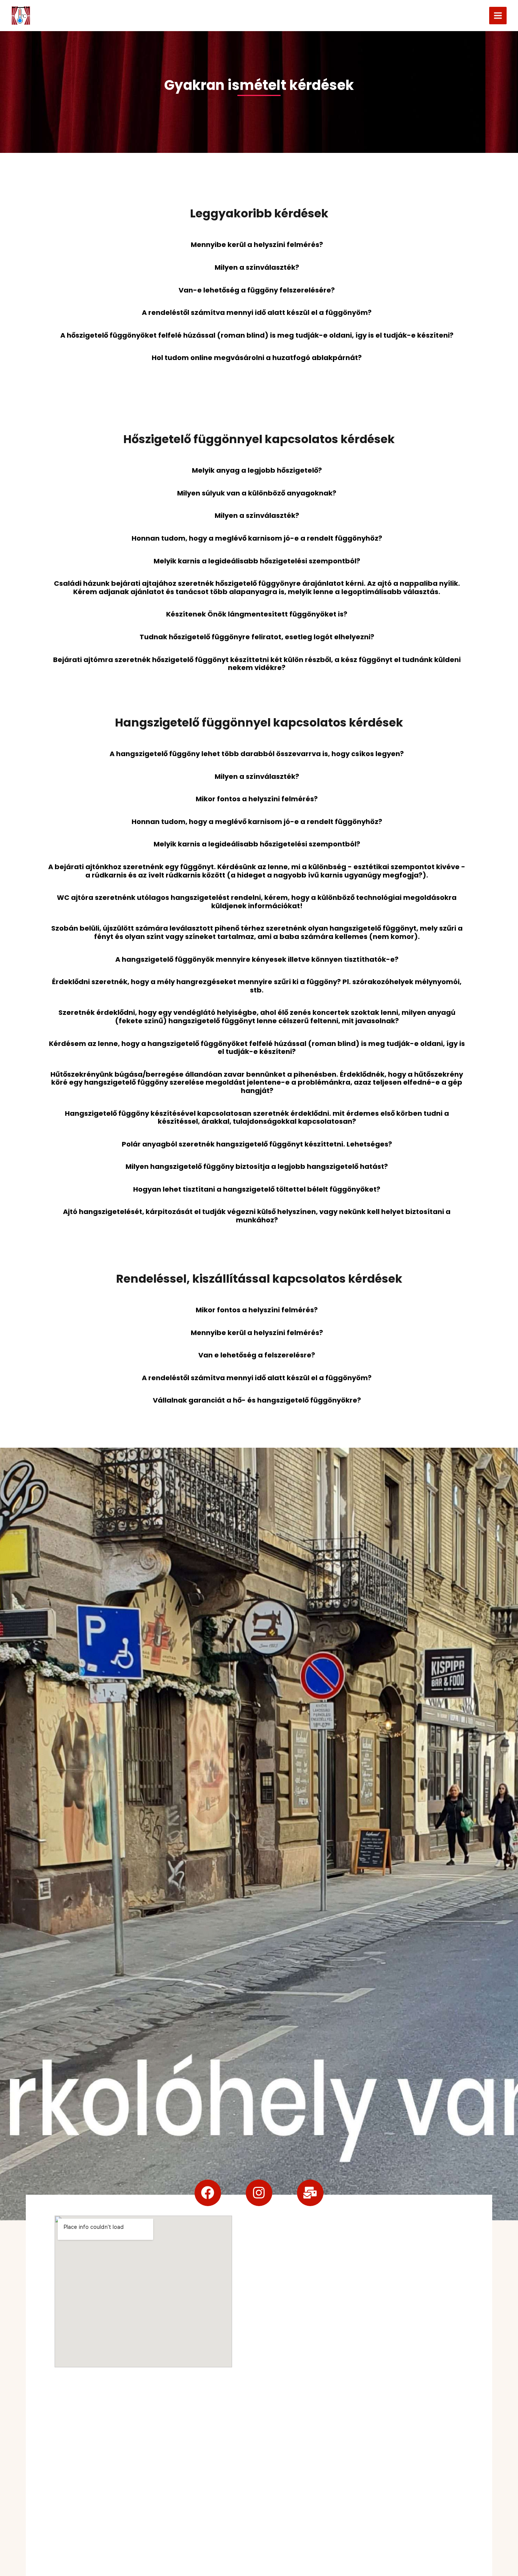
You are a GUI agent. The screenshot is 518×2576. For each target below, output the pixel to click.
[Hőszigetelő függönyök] (21, 16)
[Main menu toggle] (498, 16)
